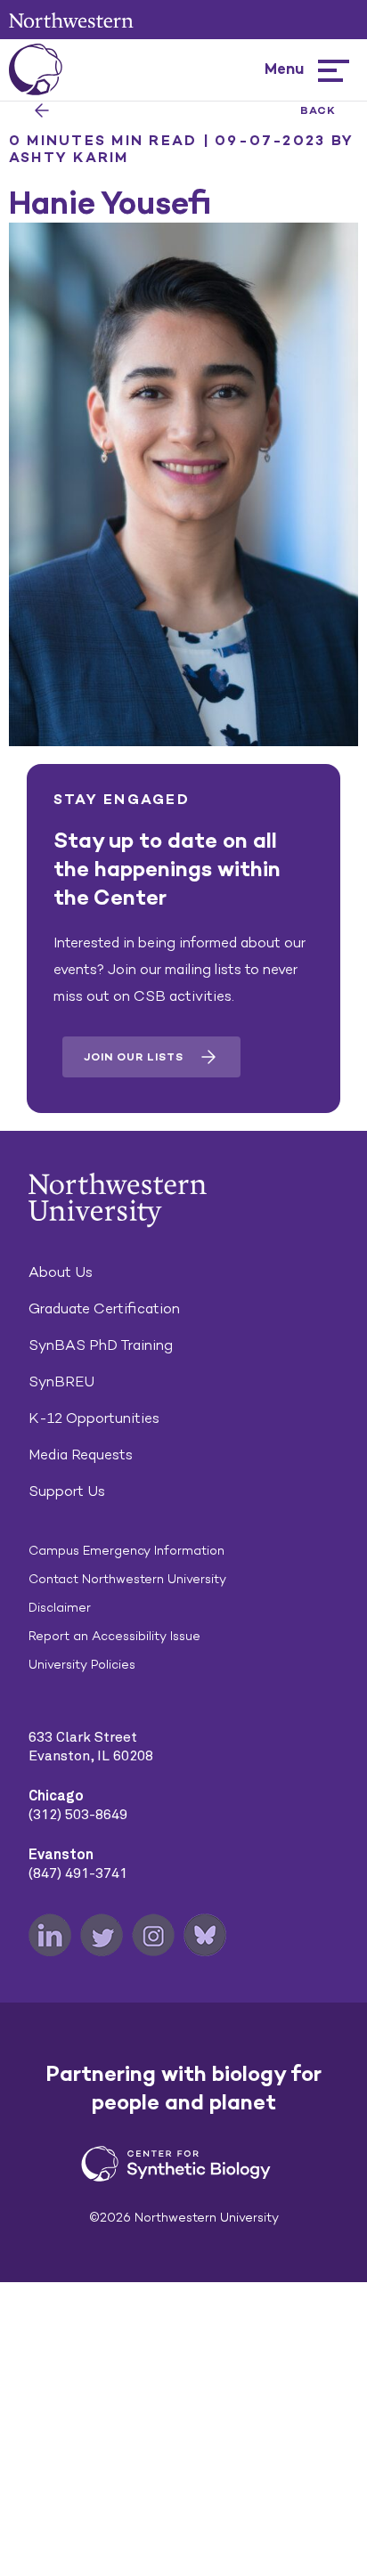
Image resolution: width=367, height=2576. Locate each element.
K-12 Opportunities (94, 1418)
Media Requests (81, 1455)
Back (318, 110)
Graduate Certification (104, 1308)
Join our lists (134, 1057)
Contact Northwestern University (127, 1579)
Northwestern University (71, 20)
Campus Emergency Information (126, 1551)
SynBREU (61, 1381)
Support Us (67, 1491)
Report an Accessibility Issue (114, 1636)
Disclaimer (60, 1608)
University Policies (82, 1665)
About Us (61, 1272)
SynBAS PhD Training (101, 1345)
